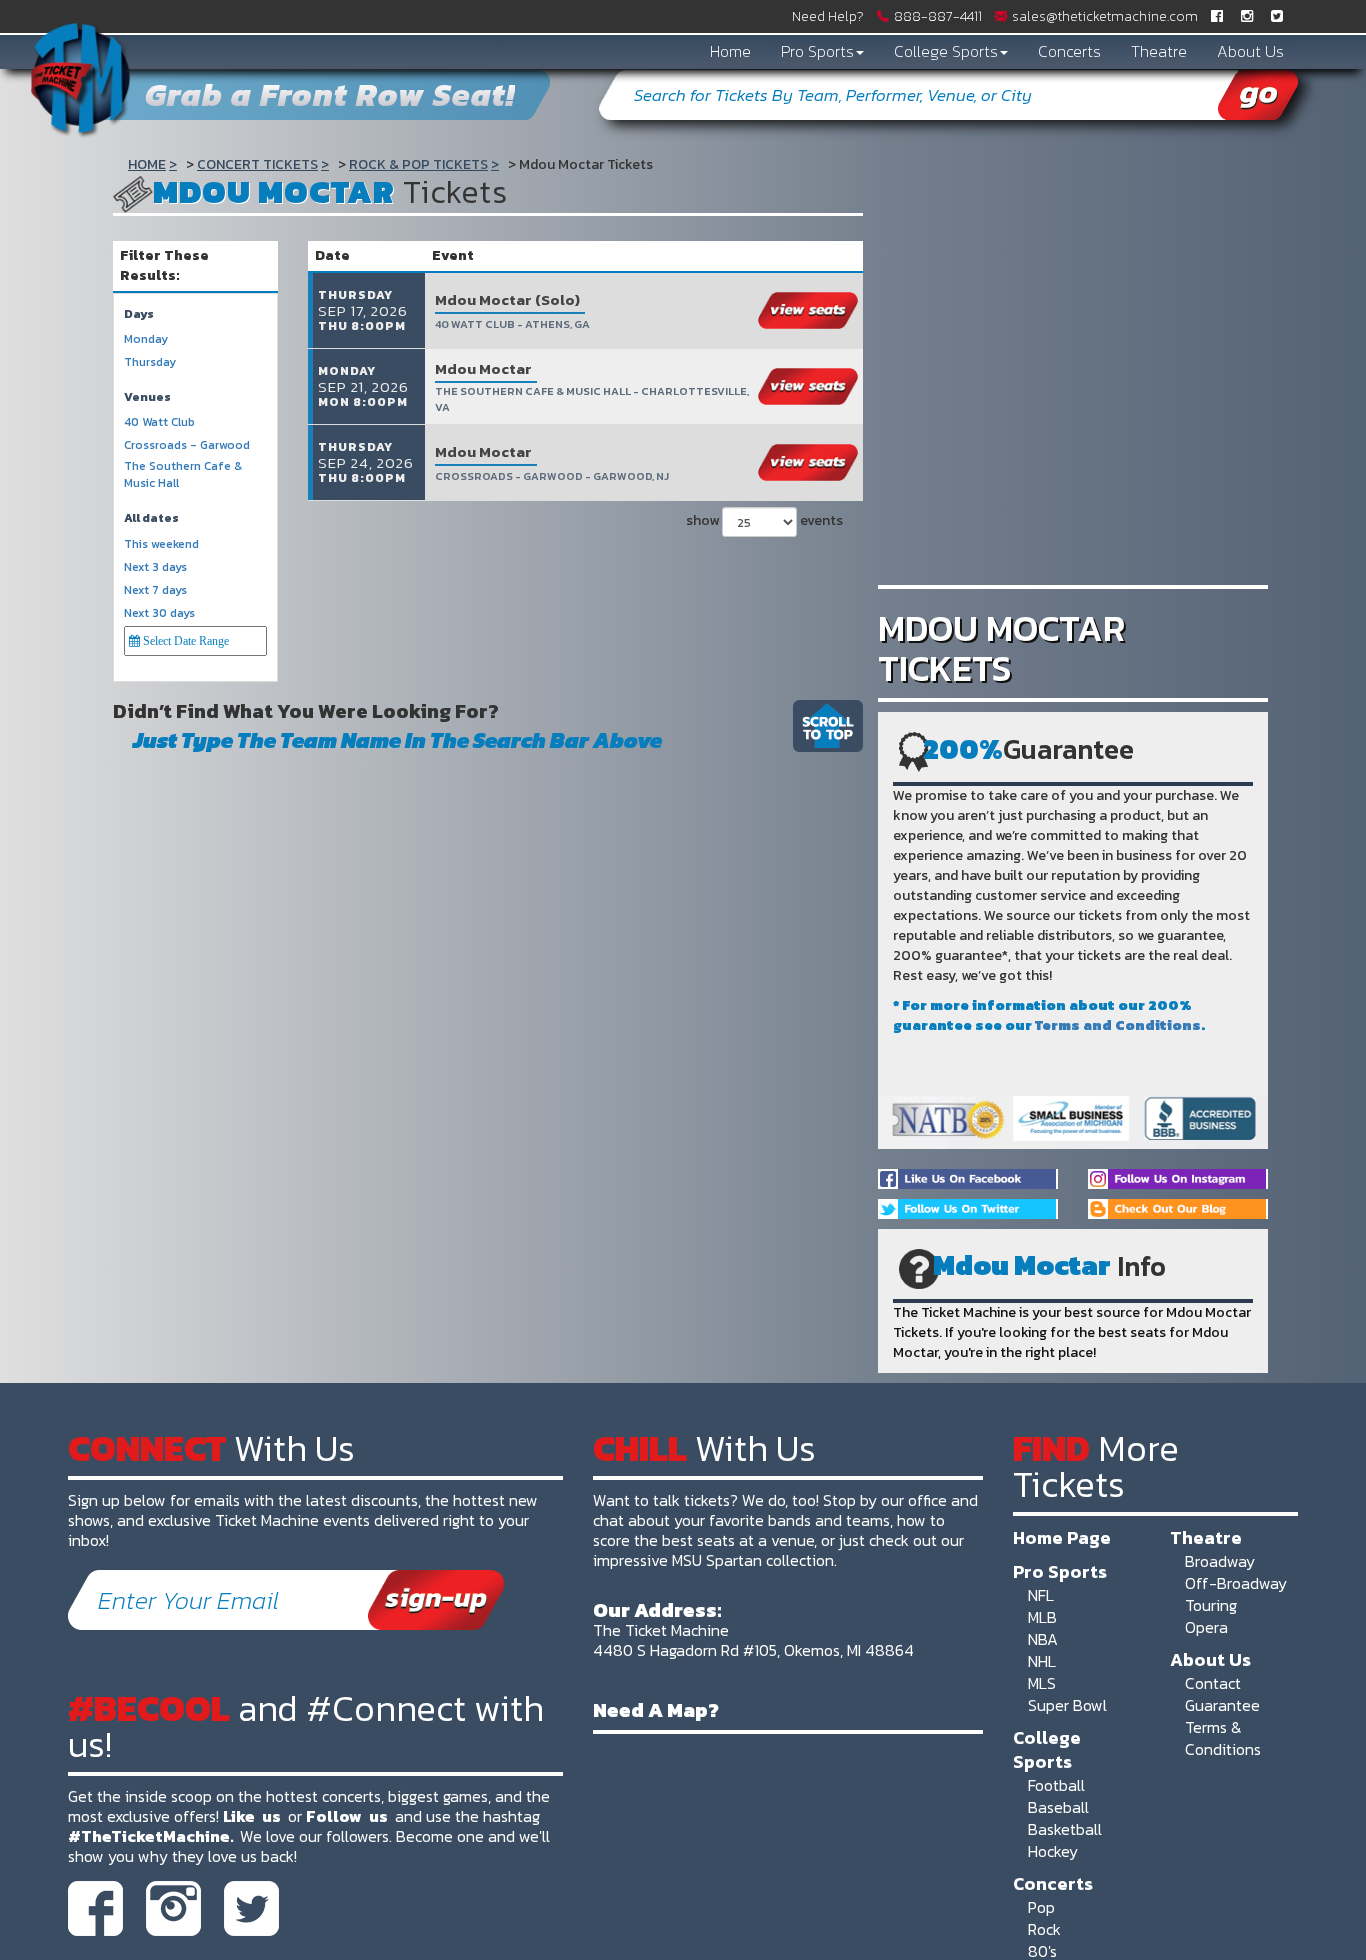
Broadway (1220, 1561)
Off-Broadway (1236, 1583)
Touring (1211, 1605)
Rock (1044, 1929)
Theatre (1159, 51)
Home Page (1062, 1537)
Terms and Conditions (1118, 1025)
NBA (1043, 1639)
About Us (1250, 51)
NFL (1041, 1595)
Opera (1206, 1627)
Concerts (1069, 51)
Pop (1041, 1907)
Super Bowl (1067, 1705)
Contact (1213, 1683)
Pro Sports (817, 51)
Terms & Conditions (1223, 1738)
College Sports (946, 51)
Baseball (1058, 1807)
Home (730, 51)
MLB (1042, 1617)
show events (764, 520)
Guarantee (1222, 1705)
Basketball (1065, 1829)
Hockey (1053, 1851)
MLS (1042, 1683)
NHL (1042, 1661)
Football (1056, 1785)
